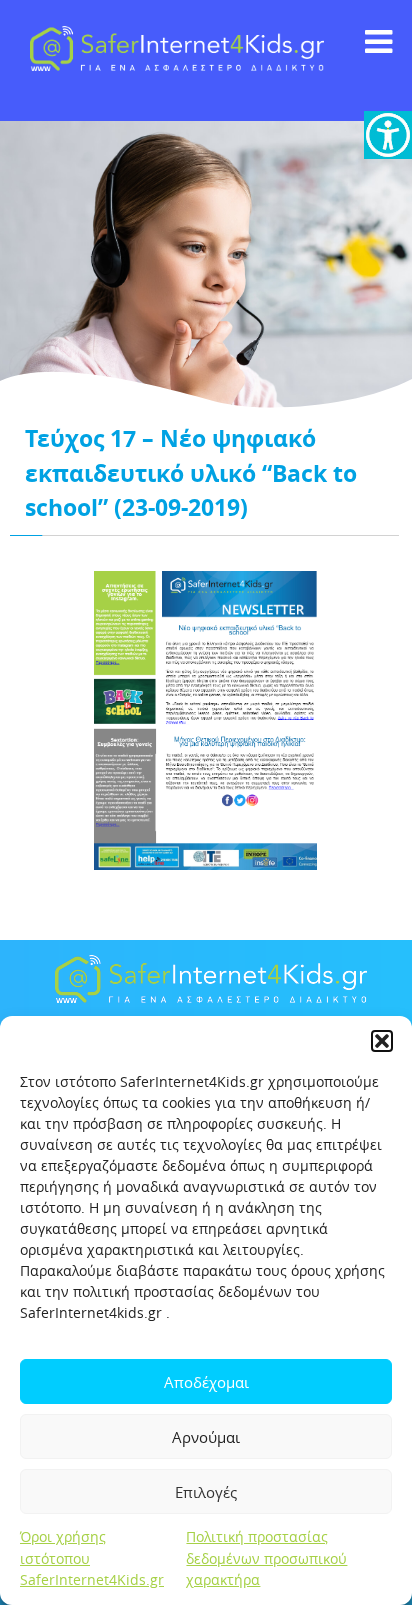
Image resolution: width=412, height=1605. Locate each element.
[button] (382, 1041)
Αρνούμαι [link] (206, 1437)
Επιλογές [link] (206, 1492)
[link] (388, 135)
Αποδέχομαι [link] (206, 1382)
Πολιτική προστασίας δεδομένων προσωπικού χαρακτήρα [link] (266, 1558)
